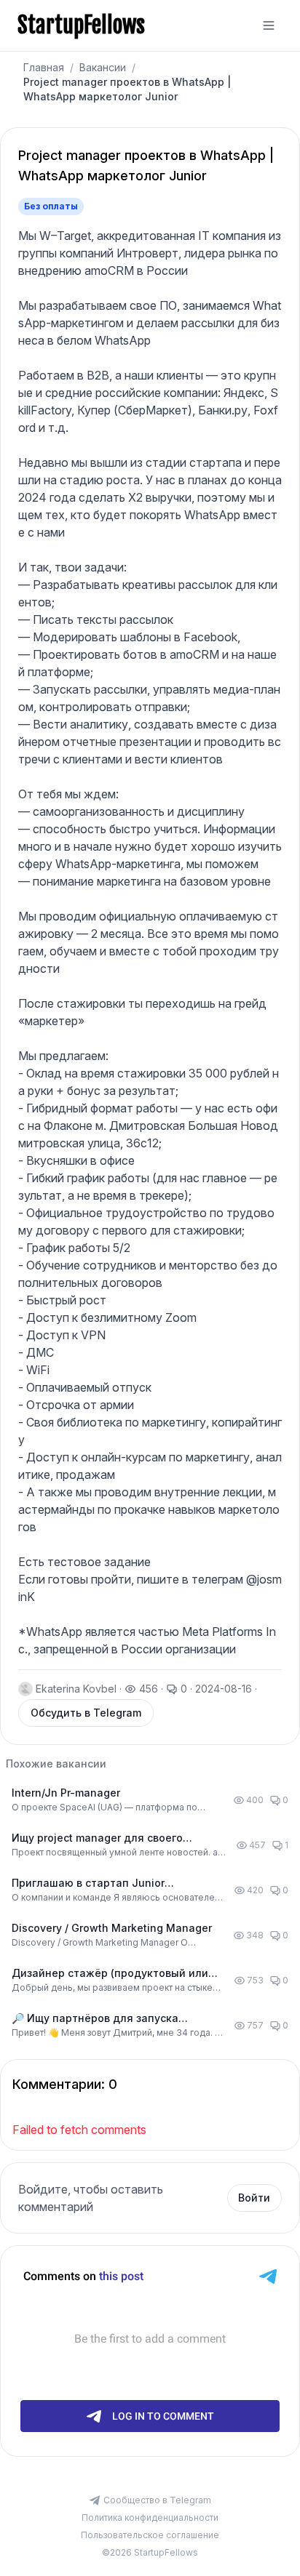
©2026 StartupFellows (150, 2552)
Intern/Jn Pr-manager (66, 1793)
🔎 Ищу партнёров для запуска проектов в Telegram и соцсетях (97, 2019)
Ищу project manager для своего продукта (97, 1838)
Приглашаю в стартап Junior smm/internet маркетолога (88, 1883)
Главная (44, 67)
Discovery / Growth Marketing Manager (112, 1928)
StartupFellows (81, 25)
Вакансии (103, 67)
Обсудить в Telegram (86, 1713)
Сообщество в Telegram (157, 2500)
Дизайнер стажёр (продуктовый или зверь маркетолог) (110, 1974)
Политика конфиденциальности (150, 2517)
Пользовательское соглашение (150, 2535)
